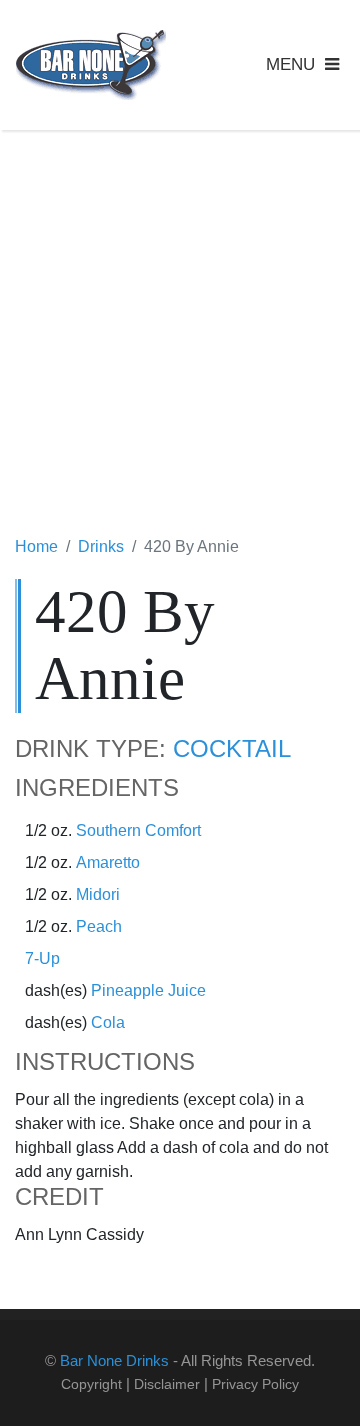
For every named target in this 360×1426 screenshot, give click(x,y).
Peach (99, 926)
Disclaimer (167, 1384)
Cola (108, 1022)
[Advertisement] (180, 335)
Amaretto (108, 862)
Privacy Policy (255, 1384)
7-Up (42, 958)
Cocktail (232, 749)
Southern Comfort (138, 830)
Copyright (91, 1384)
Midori (98, 894)
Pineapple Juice (148, 990)
